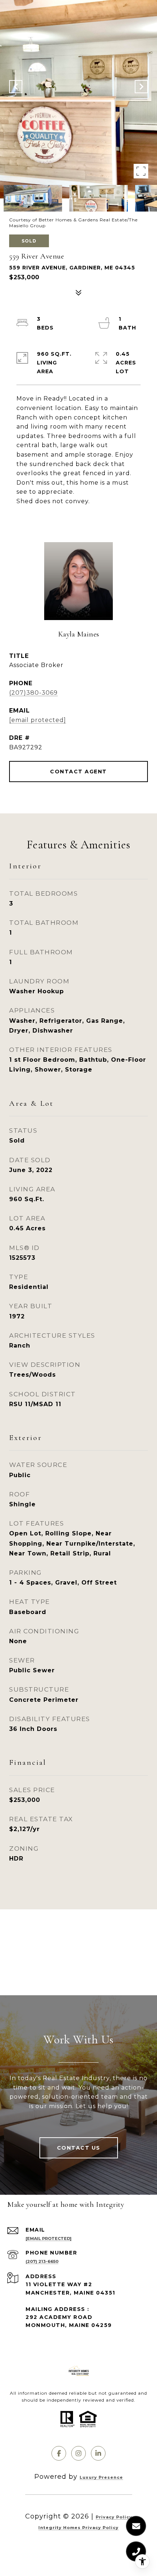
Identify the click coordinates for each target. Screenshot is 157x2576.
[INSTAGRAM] (78, 2453)
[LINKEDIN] (98, 2453)
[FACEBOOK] (59, 2453)
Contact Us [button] (79, 2148)
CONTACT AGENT (78, 772)
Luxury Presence (101, 2477)
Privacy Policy (114, 2517)
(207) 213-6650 (42, 2261)
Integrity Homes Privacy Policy (78, 2528)
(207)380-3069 (33, 693)
